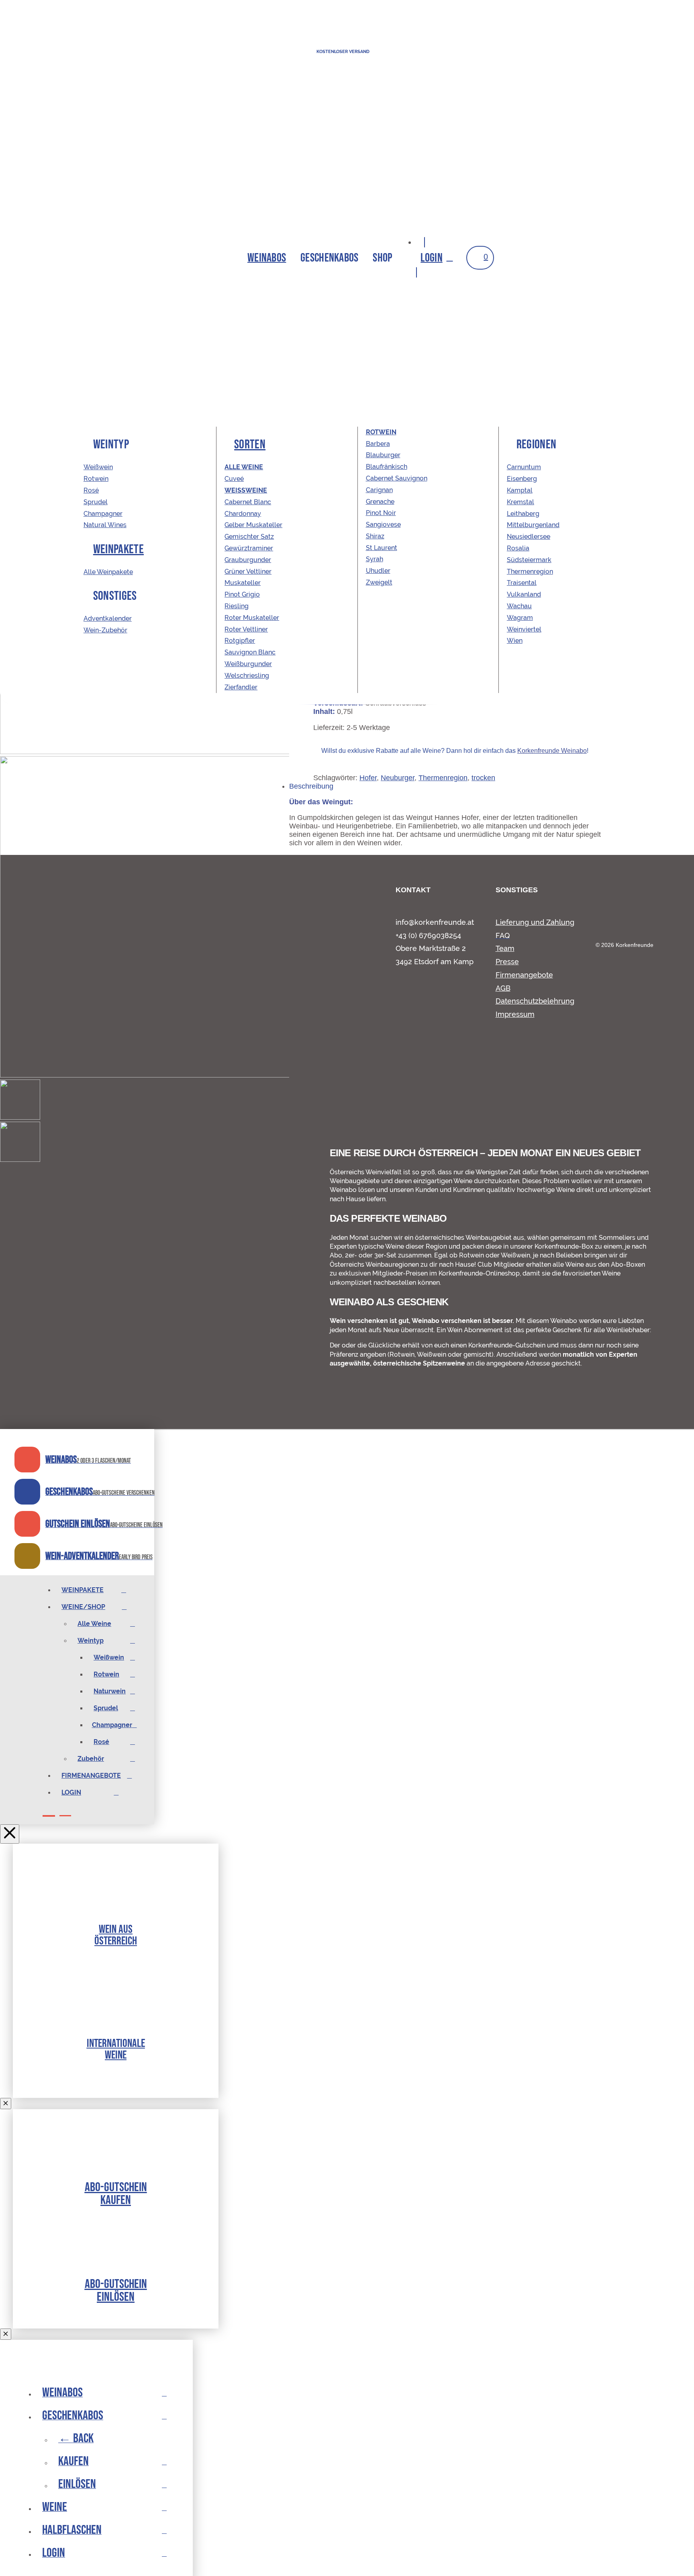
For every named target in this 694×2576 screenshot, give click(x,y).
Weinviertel (524, 629)
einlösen (116, 2296)
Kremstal (520, 502)
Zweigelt (379, 582)
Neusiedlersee (529, 537)
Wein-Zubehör (105, 630)
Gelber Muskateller (253, 525)
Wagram (520, 618)
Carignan (379, 490)
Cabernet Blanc (248, 502)
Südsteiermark (529, 560)
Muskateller (243, 583)
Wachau (519, 606)
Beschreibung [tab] (311, 786)
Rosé (91, 490)
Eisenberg (522, 479)
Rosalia (518, 548)
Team (505, 948)
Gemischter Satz (249, 537)
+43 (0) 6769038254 (428, 935)
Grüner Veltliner (248, 571)
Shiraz (375, 536)
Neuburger (398, 778)
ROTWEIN (381, 432)
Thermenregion (443, 778)
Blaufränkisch (387, 467)
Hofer (368, 778)
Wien (515, 641)
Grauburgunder (248, 560)
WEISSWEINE (246, 490)
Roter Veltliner (246, 629)
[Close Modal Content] (6, 2104)
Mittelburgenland (533, 525)
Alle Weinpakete (108, 572)
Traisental (522, 583)
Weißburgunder (248, 664)
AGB (503, 988)
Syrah (375, 559)
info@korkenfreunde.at (435, 922)
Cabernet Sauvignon (397, 478)
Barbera (378, 444)
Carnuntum (524, 467)
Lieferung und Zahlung (535, 922)
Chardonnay (243, 514)
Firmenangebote (524, 975)
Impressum (515, 1014)
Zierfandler (241, 687)
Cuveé (234, 479)
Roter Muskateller (252, 618)
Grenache (380, 502)
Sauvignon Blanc (250, 652)
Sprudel (96, 502)
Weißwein (98, 467)
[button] (329, 258)
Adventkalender (108, 619)
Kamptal (520, 490)
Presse (507, 962)
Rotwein (96, 479)
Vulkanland (524, 594)
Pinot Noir (381, 513)
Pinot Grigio (242, 594)
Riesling (237, 606)
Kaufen (116, 2199)
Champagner (103, 514)
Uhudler (378, 571)
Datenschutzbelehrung (535, 1001)
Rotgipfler (240, 641)
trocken (483, 778)
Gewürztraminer (249, 548)
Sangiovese (383, 524)
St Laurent (382, 548)
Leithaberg (523, 514)
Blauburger (383, 455)
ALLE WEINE (244, 467)
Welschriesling (247, 676)
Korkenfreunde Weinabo (552, 751)
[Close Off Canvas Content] (10, 1834)
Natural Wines (105, 525)
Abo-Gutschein (116, 2187)
